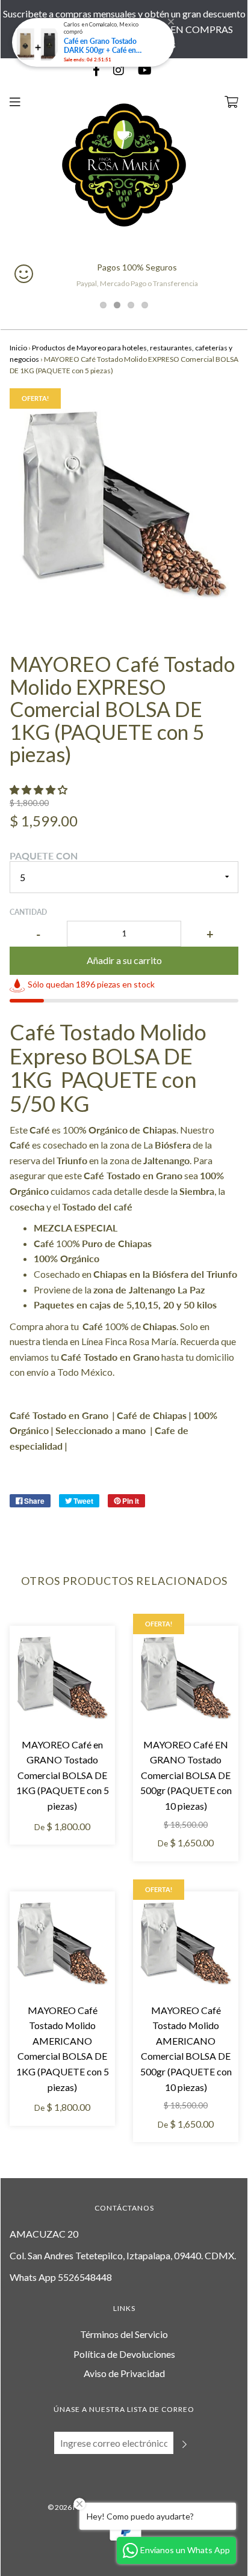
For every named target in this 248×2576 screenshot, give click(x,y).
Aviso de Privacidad (124, 2373)
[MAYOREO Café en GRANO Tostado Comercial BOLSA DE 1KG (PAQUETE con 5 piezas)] (62, 1678)
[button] (39, 789)
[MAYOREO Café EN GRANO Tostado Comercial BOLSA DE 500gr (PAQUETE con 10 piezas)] (186, 1678)
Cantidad (28, 912)
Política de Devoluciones (124, 2354)
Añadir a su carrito (124, 960)
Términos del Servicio (124, 2334)
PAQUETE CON (44, 856)
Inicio (18, 348)
